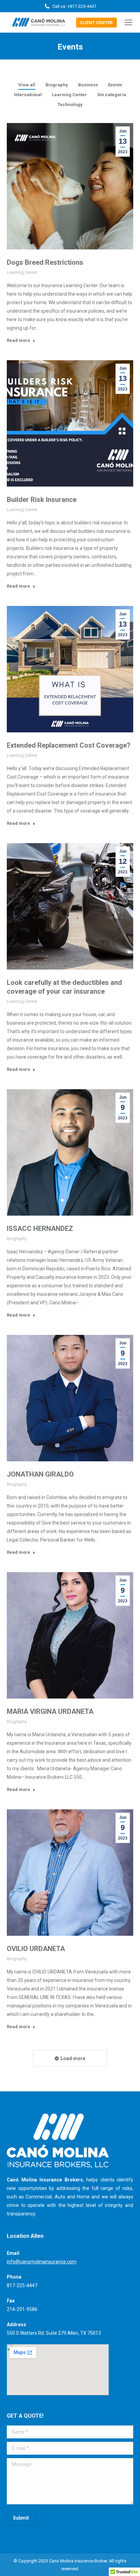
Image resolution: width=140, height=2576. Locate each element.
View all (27, 85)
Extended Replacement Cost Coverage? (69, 745)
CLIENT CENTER (96, 23)
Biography (57, 85)
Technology (70, 105)
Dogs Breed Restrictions (45, 262)
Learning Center (69, 95)
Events (115, 85)
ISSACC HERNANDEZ (40, 1229)
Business (88, 85)
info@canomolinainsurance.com (42, 2262)
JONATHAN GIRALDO (40, 1474)
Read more (19, 340)
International (28, 95)
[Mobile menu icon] (128, 22)
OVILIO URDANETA (36, 1949)
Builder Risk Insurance (42, 500)
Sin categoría (112, 95)
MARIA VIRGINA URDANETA (50, 1711)
